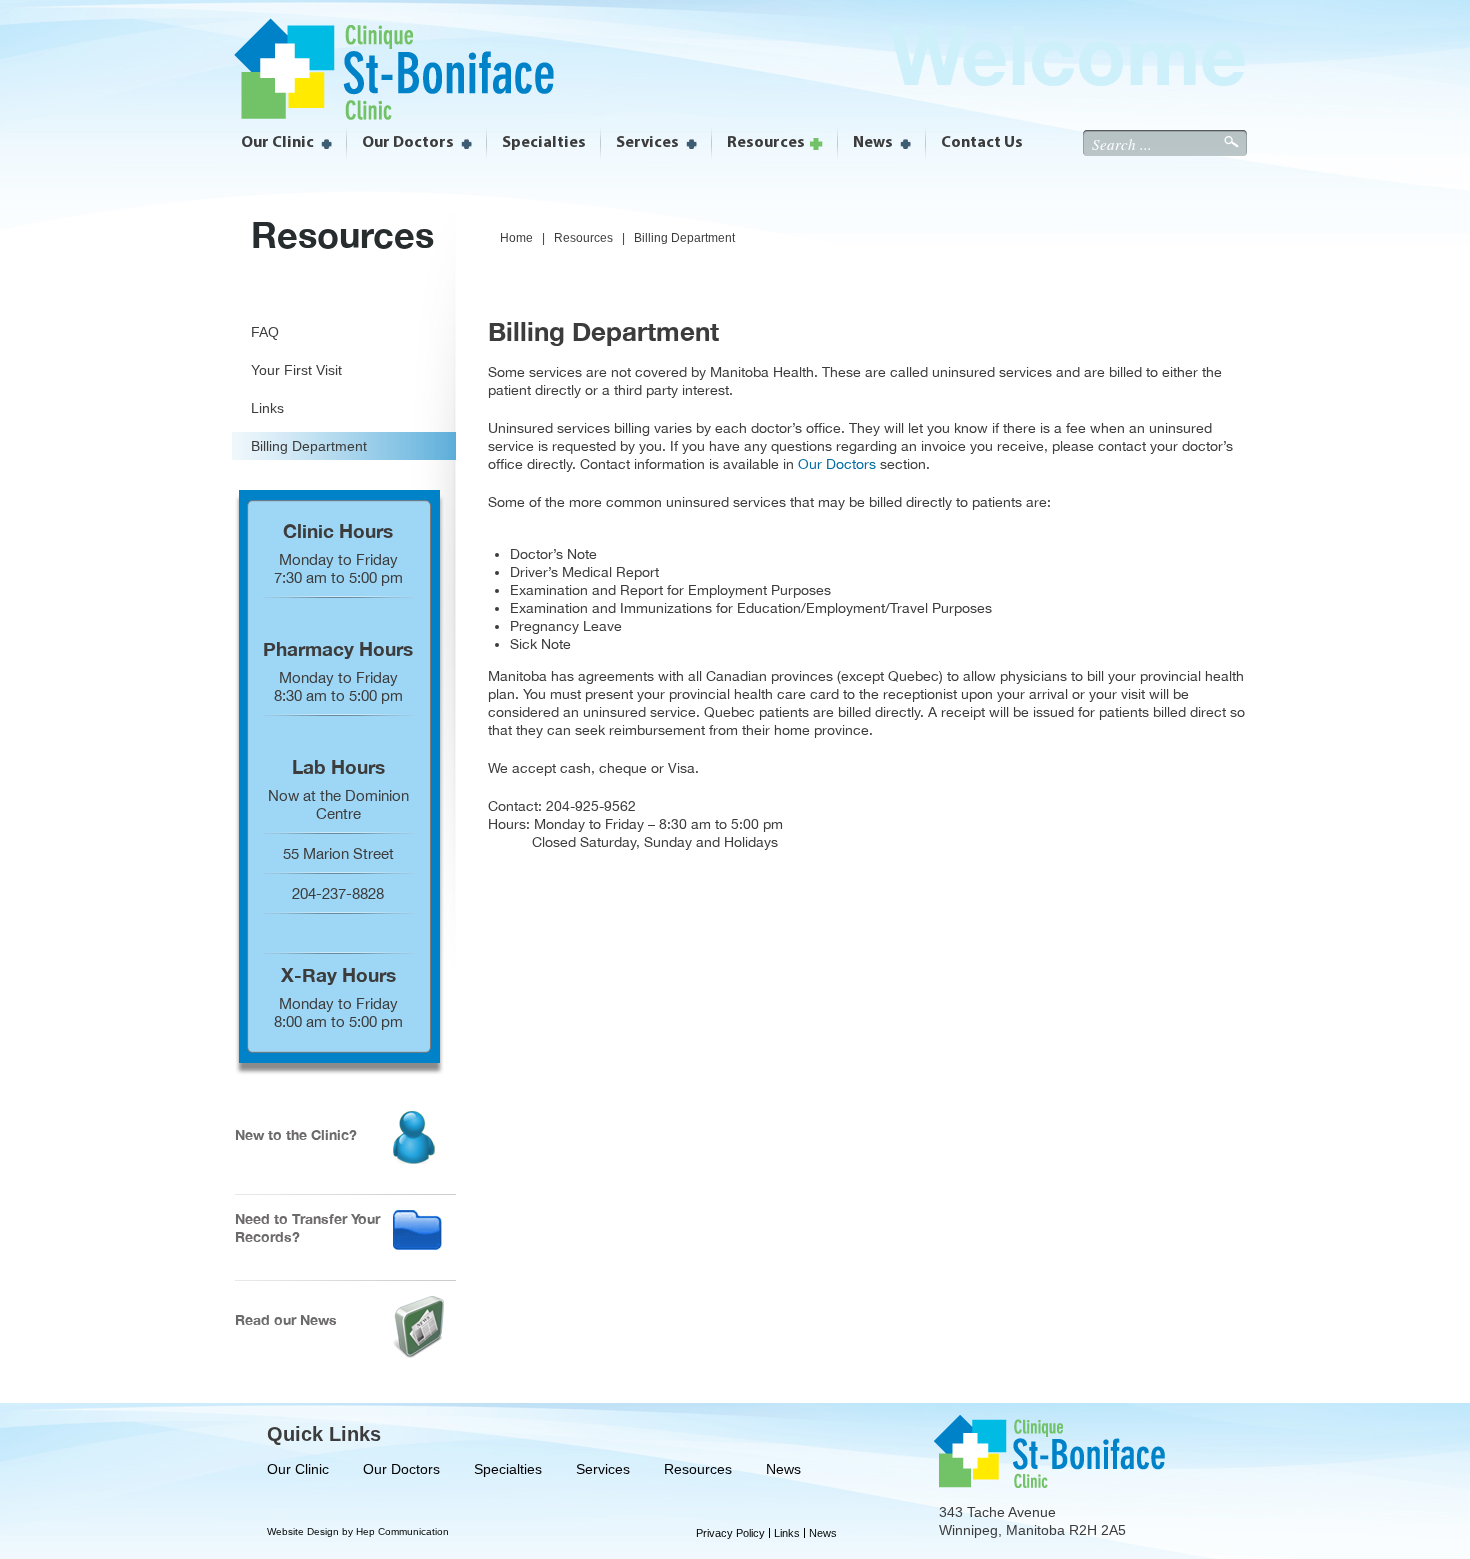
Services (603, 1469)
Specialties (508, 1469)
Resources (698, 1469)
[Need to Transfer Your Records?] (417, 1244)
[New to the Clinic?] (414, 1158)
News (783, 1469)
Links (787, 1533)
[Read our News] (418, 1352)
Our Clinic (298, 1469)
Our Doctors (837, 464)
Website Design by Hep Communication (358, 1531)
